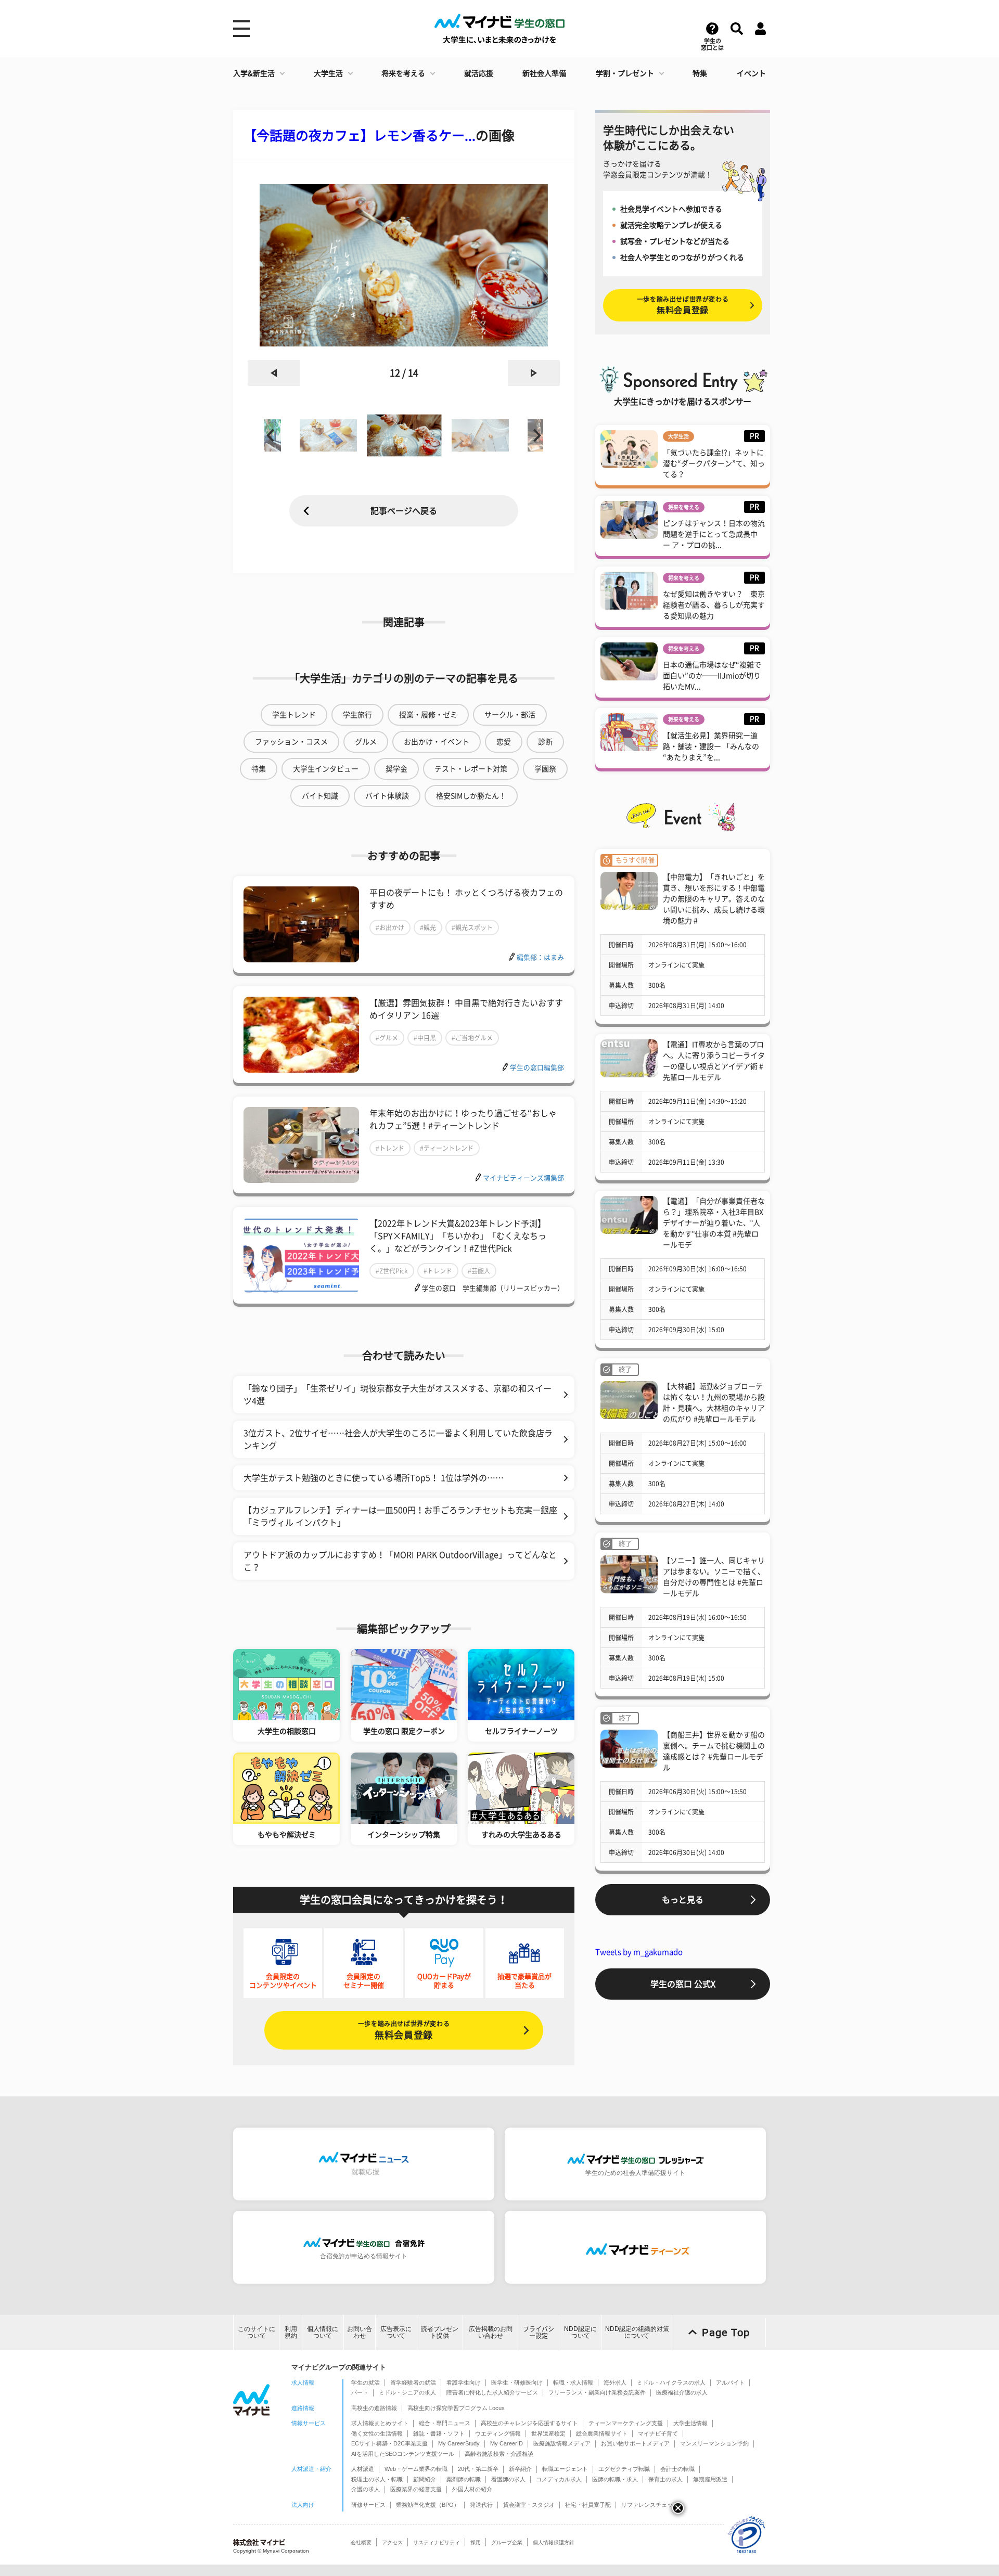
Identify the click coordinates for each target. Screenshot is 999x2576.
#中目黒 (425, 1038)
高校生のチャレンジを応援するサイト (529, 2423)
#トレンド (390, 1148)
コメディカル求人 (559, 2479)
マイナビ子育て (658, 2433)
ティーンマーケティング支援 (626, 2423)
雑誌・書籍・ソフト (439, 2433)
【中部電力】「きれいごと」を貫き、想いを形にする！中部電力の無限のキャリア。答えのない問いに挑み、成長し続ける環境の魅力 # (714, 899)
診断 (545, 742)
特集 (700, 73)
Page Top (726, 2333)
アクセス (392, 2542)
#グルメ (387, 1038)
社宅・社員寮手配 (588, 2505)
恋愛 (504, 742)
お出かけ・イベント (437, 742)
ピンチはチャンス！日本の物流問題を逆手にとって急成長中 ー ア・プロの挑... (714, 534)
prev (274, 373)
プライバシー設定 (539, 2332)
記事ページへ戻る (404, 511)
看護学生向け (464, 2382)
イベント (751, 73)
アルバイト (730, 2382)
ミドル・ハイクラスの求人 (671, 2382)
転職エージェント (565, 2469)
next (534, 373)
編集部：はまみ (540, 957)
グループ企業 (507, 2542)
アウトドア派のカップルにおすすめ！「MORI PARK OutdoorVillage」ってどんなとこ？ (400, 1561)
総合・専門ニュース (445, 2423)
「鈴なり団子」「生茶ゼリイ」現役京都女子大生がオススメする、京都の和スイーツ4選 (398, 1395)
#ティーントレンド (447, 1148)
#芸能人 (479, 1271)
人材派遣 (363, 2469)
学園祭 (545, 769)
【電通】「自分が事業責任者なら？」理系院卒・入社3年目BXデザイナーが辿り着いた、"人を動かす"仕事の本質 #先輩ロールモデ (714, 1223)
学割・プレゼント (625, 73)
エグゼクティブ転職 (624, 2469)
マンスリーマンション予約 (714, 2443)
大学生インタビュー (326, 769)
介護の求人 (366, 2489)
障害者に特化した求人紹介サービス (492, 2392)
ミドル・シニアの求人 (407, 2392)
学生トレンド (294, 715)
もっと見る (683, 1900)
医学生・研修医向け (517, 2382)
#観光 (428, 928)
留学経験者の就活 (413, 2382)
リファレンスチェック (650, 2505)
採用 (476, 2542)
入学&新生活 (254, 73)
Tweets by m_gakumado (639, 1952)
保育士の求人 (665, 2479)
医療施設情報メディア (562, 2443)
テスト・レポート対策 (471, 769)
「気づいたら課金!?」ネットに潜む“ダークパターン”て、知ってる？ (714, 463)
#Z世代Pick (392, 1271)
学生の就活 (366, 2382)
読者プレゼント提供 (440, 2332)
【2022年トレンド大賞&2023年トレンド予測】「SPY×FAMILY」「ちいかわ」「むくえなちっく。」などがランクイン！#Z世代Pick (458, 1236)
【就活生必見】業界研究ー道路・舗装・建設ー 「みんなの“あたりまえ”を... (711, 746)
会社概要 (361, 2542)
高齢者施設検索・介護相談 (499, 2454)
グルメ (366, 742)
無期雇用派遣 (710, 2479)
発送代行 (481, 2505)
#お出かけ (390, 928)
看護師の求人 (508, 2479)
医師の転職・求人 (615, 2479)
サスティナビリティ (437, 2542)
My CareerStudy (459, 2443)
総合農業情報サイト (602, 2433)
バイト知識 (320, 796)
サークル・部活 (510, 715)
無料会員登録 (404, 2030)
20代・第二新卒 (478, 2469)
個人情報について (323, 2332)
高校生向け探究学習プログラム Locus (456, 2408)
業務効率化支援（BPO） (428, 2505)
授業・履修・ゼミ (428, 715)
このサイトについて (257, 2332)
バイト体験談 (387, 796)
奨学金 (396, 769)
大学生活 (328, 73)
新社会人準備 (544, 73)
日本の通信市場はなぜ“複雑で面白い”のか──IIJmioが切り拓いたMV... (712, 676)
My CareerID (507, 2443)
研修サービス (368, 2505)
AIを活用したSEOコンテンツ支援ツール (403, 2454)
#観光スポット (472, 928)
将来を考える (403, 73)
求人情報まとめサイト (380, 2423)
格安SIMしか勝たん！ (471, 796)
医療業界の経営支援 (416, 2489)
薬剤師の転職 (464, 2479)
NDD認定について (580, 2332)
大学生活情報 (690, 2423)
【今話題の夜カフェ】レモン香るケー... (360, 136)
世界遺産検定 (548, 2433)
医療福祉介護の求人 (682, 2392)
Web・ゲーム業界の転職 (416, 2469)
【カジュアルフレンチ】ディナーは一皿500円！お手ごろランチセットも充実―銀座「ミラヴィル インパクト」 (400, 1516)
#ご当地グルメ (472, 1038)
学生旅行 (357, 715)
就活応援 (479, 73)
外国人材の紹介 (472, 2489)
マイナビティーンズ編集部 (523, 1178)
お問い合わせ (360, 2332)
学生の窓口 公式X (683, 1984)
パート (360, 2392)
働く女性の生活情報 (377, 2433)
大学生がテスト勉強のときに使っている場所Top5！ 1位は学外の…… (374, 1478)
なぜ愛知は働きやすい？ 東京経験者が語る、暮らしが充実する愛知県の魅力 (714, 605)
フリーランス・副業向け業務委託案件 (597, 2392)
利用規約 (291, 2332)
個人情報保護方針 (554, 2542)
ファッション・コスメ (291, 742)
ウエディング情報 (498, 2433)
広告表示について (396, 2332)
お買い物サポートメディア (635, 2443)
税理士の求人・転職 (377, 2479)
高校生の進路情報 (374, 2408)
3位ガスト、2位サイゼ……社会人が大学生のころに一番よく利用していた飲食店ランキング (398, 1439)
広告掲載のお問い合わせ (491, 2332)
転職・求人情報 (573, 2382)
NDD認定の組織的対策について (637, 2332)
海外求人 (615, 2382)
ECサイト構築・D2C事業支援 (389, 2443)
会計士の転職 (677, 2469)
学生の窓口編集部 (537, 1068)
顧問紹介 (425, 2479)
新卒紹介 (520, 2469)
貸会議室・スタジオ (529, 2505)
